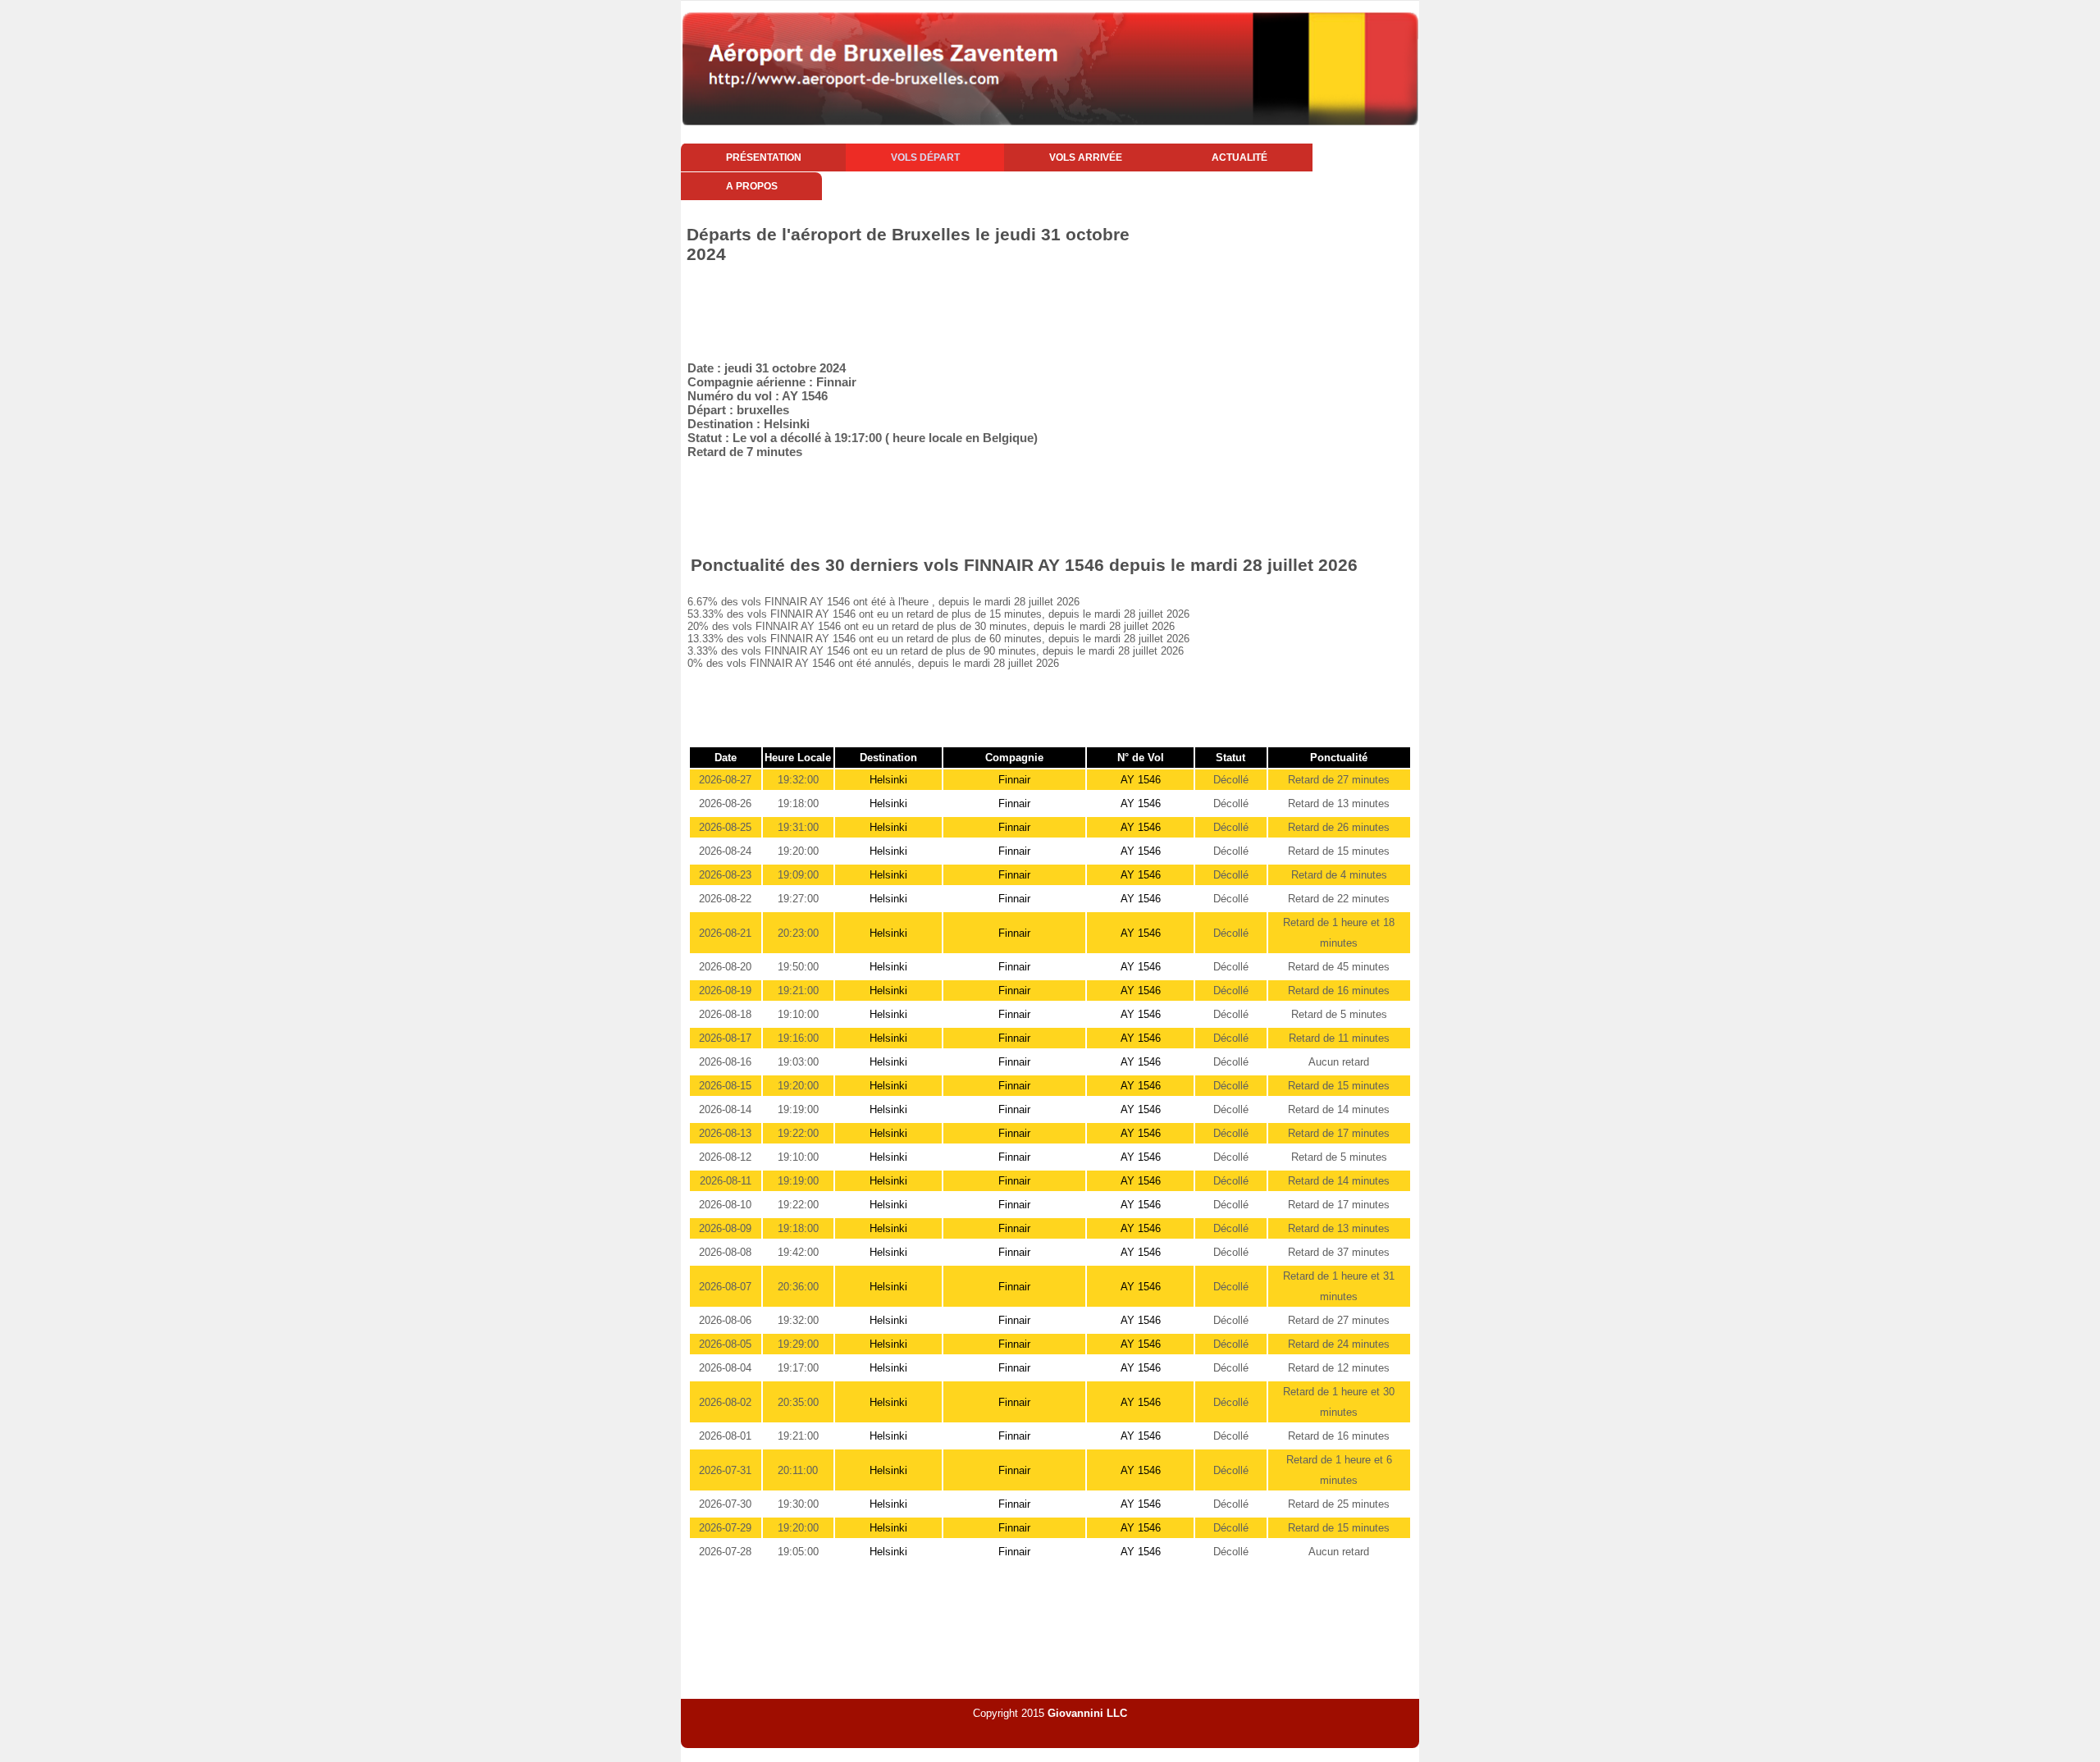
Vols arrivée (1086, 157)
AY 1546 (1141, 780)
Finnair (1014, 780)
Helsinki (888, 780)
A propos (752, 186)
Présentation (764, 157)
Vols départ (925, 157)
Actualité (1239, 157)
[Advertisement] (979, 309)
